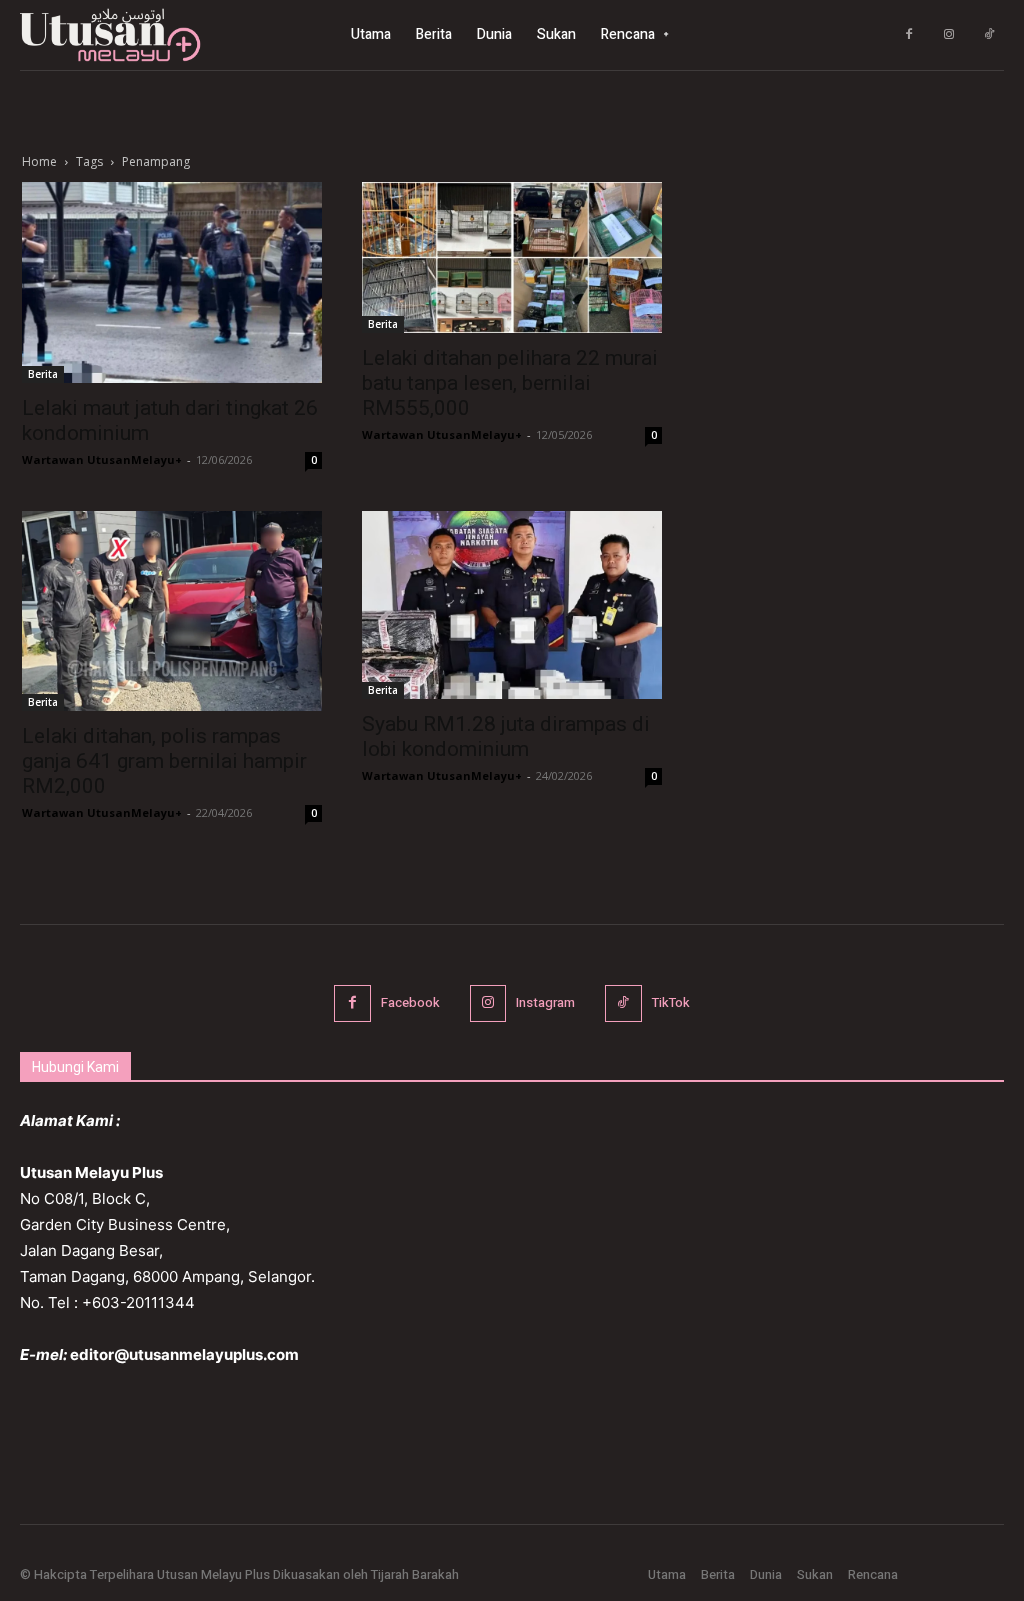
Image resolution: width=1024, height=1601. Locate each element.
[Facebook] (909, 35)
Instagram (545, 1002)
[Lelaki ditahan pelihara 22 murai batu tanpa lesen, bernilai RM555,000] (512, 257)
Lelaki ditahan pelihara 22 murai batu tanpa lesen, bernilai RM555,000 (510, 383)
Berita (43, 374)
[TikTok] (989, 35)
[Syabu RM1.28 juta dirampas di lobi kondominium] (512, 605)
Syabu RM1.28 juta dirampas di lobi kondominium (506, 736)
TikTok (671, 1002)
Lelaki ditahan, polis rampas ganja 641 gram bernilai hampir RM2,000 (164, 761)
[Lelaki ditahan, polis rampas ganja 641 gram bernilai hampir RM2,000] (172, 611)
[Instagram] (949, 35)
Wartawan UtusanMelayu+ (102, 459)
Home (39, 161)
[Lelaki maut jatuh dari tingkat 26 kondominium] (172, 282)
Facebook (410, 1002)
